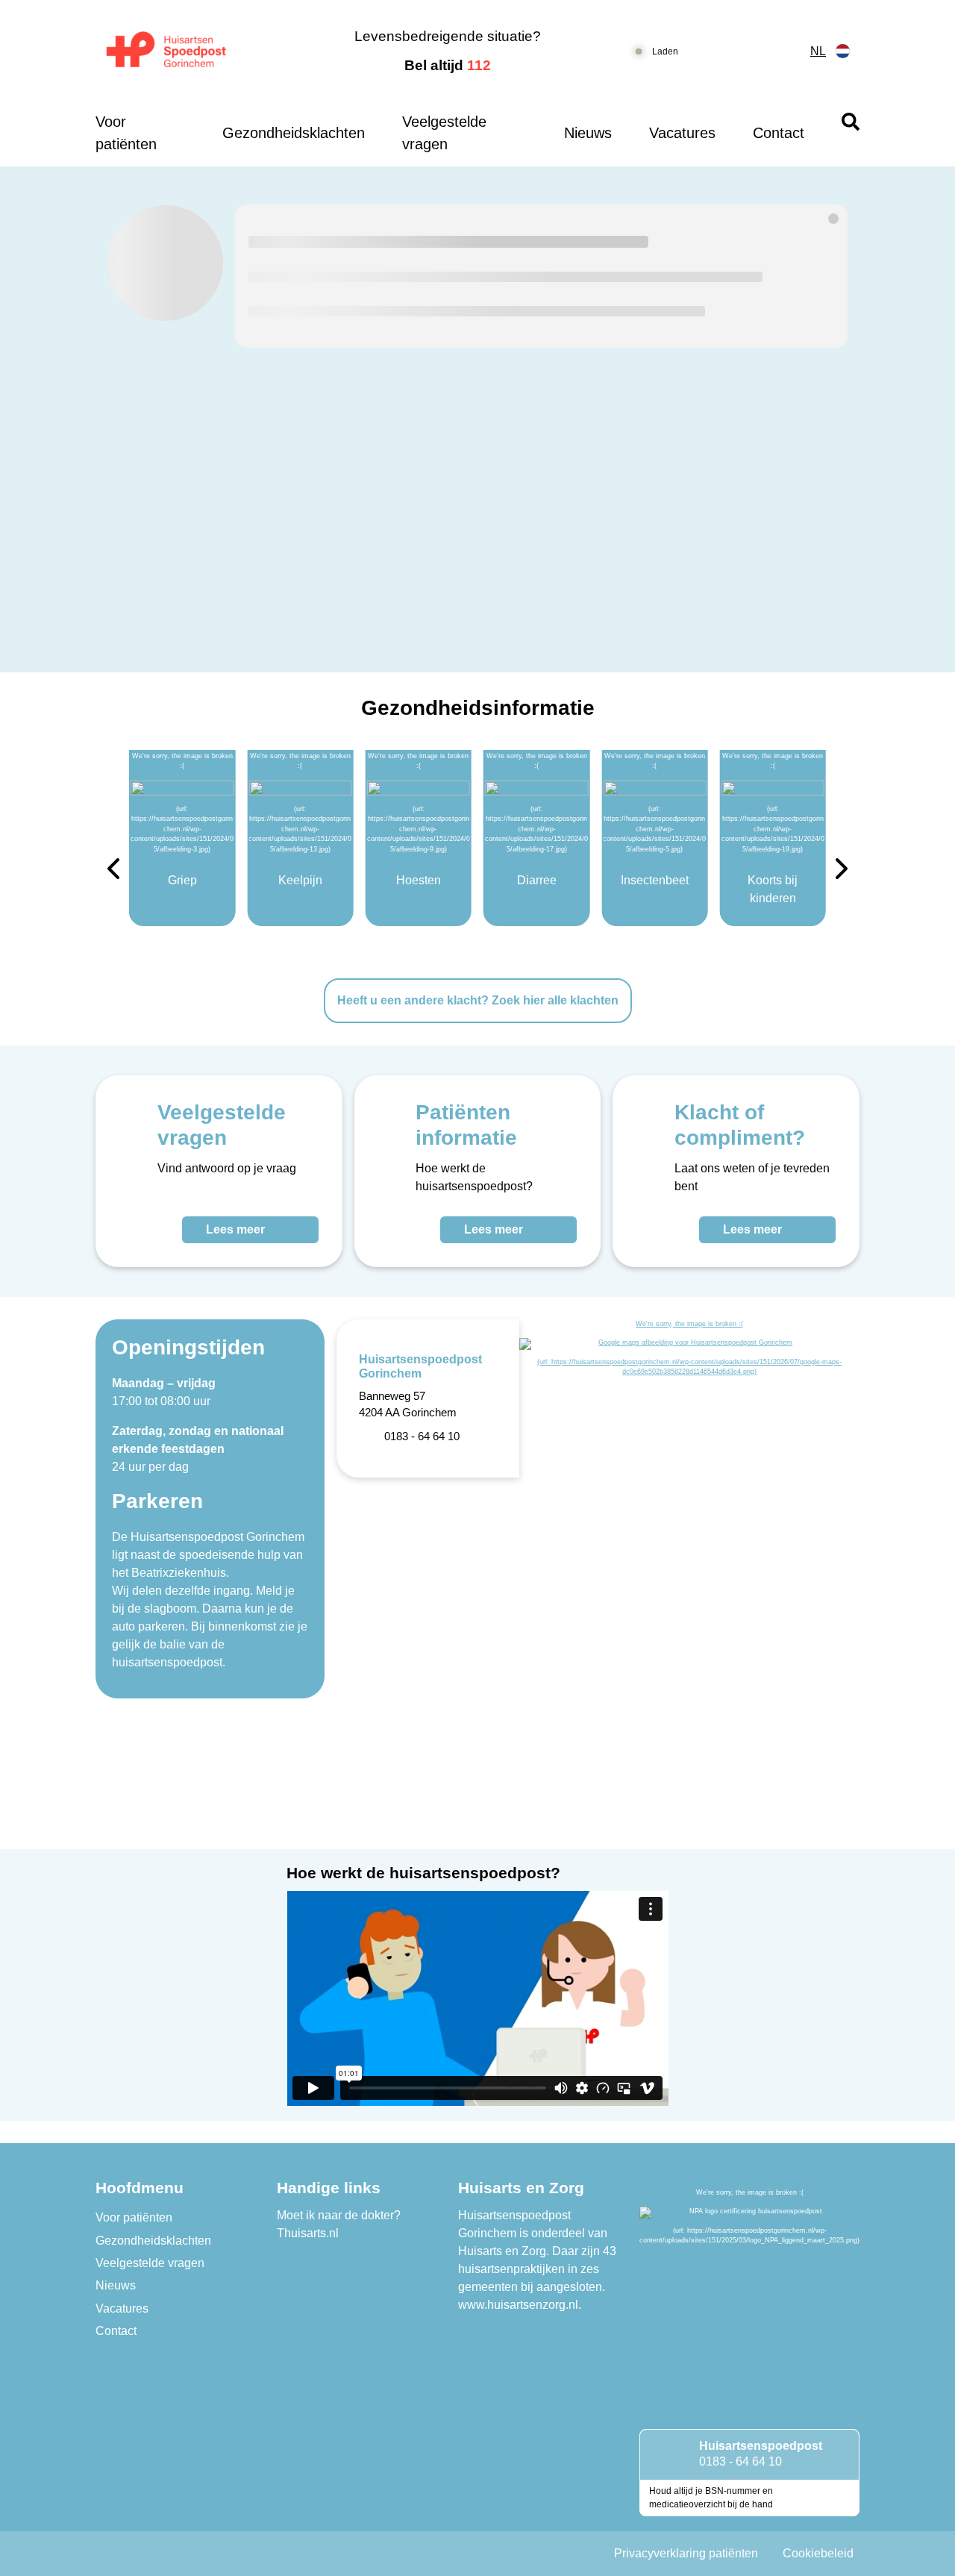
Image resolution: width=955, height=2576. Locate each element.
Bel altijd (448, 65)
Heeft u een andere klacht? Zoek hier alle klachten (478, 1000)
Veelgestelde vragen (444, 133)
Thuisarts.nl (308, 2233)
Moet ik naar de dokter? (339, 2215)
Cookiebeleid (818, 2553)
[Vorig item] (113, 871)
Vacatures (682, 133)
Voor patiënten (126, 133)
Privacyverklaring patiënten (686, 2553)
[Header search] (851, 122)
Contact (779, 133)
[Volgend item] (842, 871)
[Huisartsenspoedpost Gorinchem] (183, 51)
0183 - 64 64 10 (740, 2461)
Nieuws (588, 133)
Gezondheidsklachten (294, 133)
